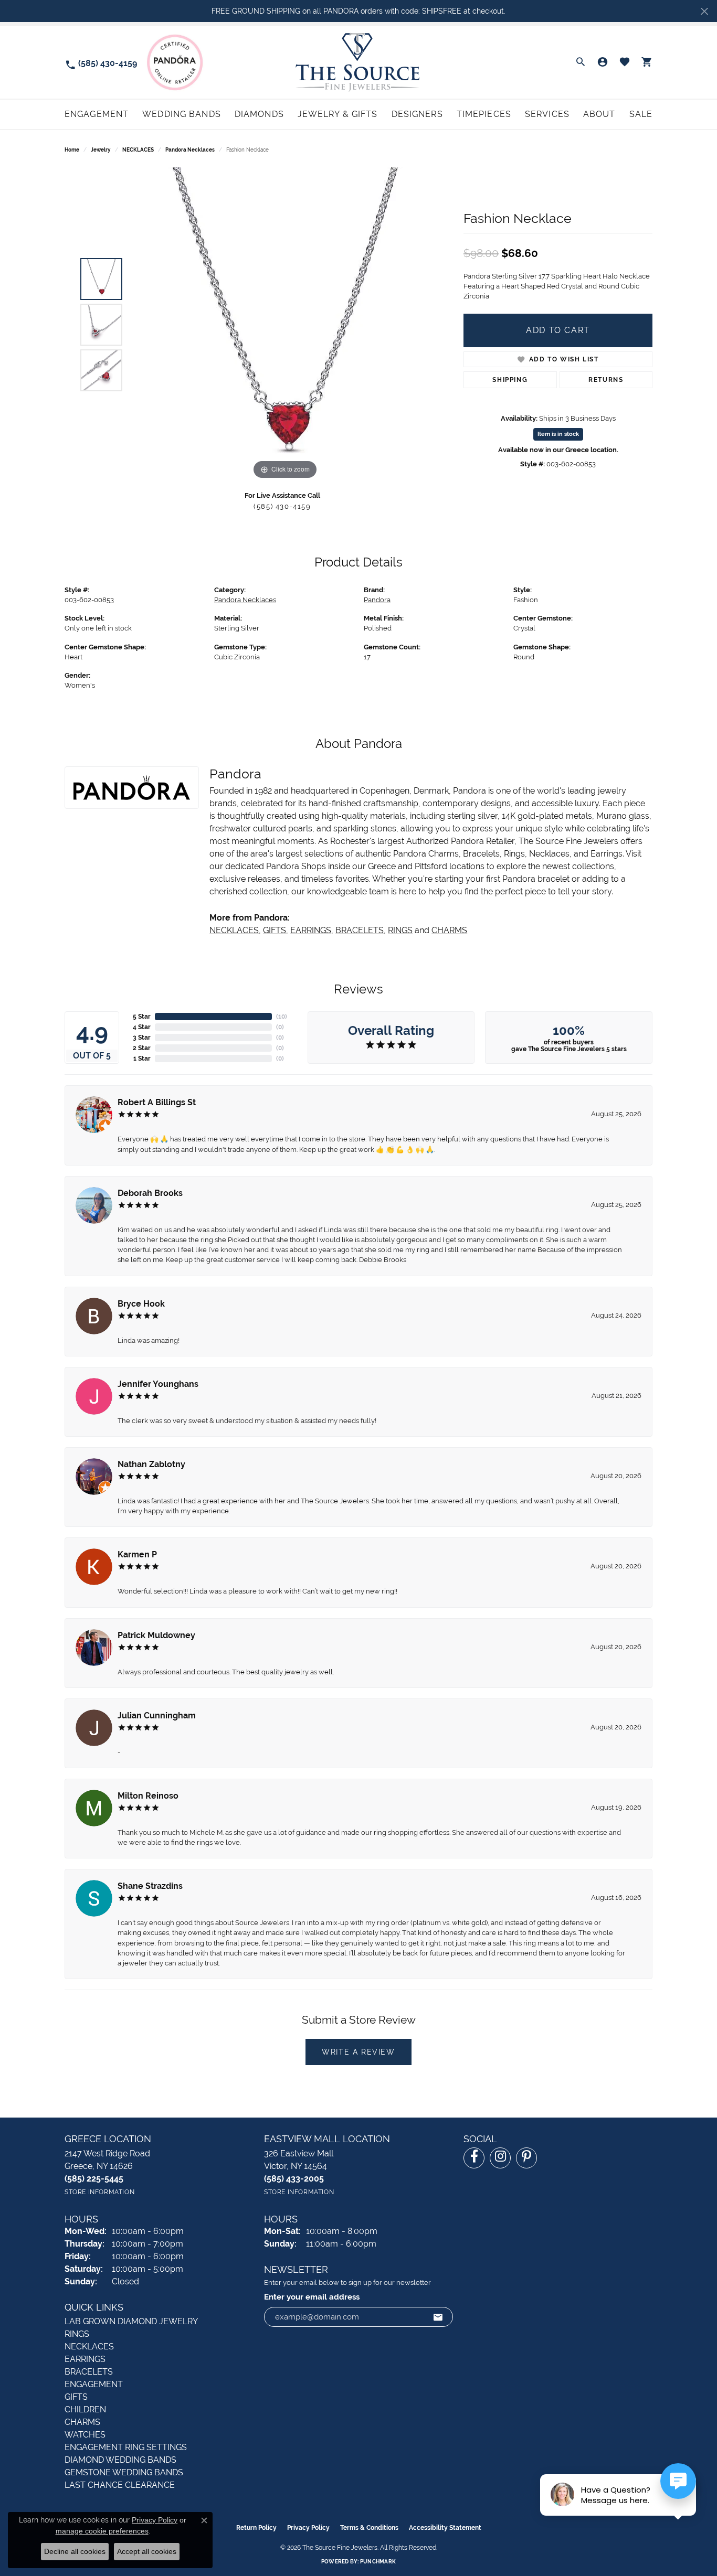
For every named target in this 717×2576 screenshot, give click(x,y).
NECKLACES (138, 150)
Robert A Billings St (157, 1102)
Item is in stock (558, 434)
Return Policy (256, 2528)
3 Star (142, 1038)
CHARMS (449, 930)
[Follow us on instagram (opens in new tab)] (500, 2158)
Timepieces (484, 114)
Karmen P (137, 1554)
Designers (417, 114)
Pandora (377, 600)
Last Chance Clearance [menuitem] (120, 2485)
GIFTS (275, 930)
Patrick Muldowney (156, 1635)
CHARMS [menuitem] (82, 2422)
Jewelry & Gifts (338, 114)
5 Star (142, 1017)
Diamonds (259, 114)
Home (72, 150)
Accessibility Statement (445, 2528)
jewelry (101, 150)
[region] (285, 325)
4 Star (142, 1027)
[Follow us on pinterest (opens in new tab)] (526, 2158)
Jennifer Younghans (158, 1384)
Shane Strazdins (150, 1886)
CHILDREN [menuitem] (85, 2409)
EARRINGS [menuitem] (85, 2359)
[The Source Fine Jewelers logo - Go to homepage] (359, 62)
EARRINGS (311, 930)
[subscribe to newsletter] (438, 2317)
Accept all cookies (147, 2551)
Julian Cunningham (157, 1715)
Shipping (510, 380)
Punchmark (378, 2562)
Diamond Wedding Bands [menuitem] (120, 2460)
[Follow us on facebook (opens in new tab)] (474, 2158)
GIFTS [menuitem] (76, 2397)
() (282, 1017)
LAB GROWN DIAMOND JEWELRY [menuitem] (131, 2321)
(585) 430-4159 (282, 506)
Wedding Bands (182, 114)
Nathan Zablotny (151, 1464)
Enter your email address (312, 2297)
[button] (581, 62)
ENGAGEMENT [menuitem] (94, 2384)
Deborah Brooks (150, 1193)
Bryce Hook (141, 1304)
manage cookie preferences (102, 2531)
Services (547, 114)
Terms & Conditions (369, 2528)
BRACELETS (360, 930)
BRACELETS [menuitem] (89, 2372)
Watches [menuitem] (85, 2435)
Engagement (97, 114)
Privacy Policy (308, 2528)
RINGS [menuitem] (77, 2334)
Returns (606, 380)
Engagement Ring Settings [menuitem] (126, 2447)
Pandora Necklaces (190, 150)
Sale (641, 114)
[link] (101, 63)
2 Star (142, 1048)
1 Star (142, 1059)
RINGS (400, 930)
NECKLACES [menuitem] (89, 2347)
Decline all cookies (75, 2551)
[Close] (704, 11)
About (599, 114)
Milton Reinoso (148, 1796)
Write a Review (358, 2052)
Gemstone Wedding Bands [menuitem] (124, 2472)
